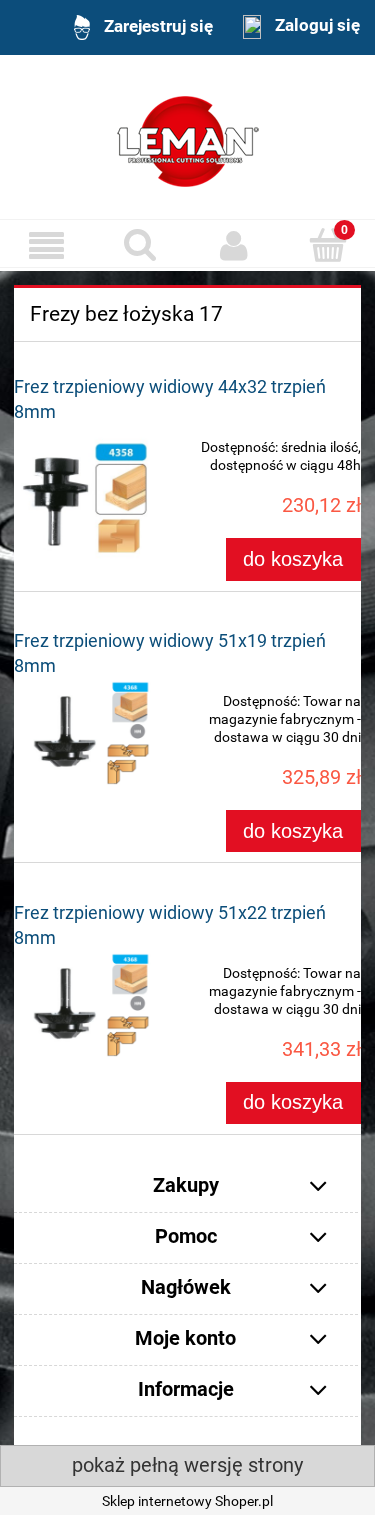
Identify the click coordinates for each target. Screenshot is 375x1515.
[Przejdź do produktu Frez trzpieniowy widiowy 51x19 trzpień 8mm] (83, 732)
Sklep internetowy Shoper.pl (187, 1501)
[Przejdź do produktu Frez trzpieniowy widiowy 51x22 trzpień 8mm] (83, 1004)
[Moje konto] (235, 245)
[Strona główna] (188, 139)
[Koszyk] (328, 244)
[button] (47, 245)
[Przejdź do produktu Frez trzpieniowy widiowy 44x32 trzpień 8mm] (83, 493)
